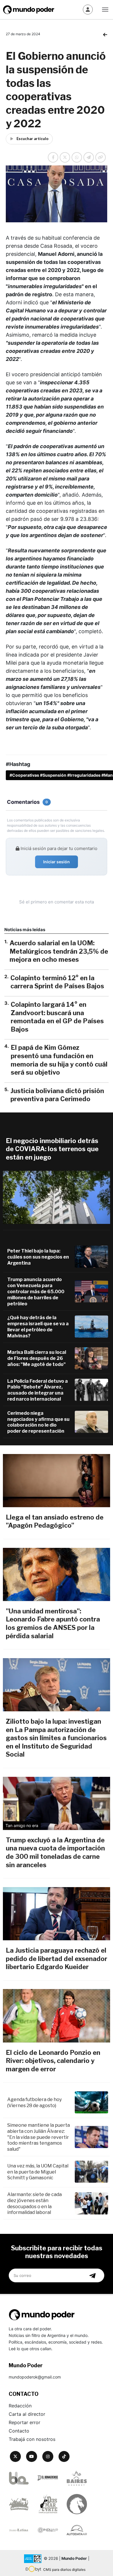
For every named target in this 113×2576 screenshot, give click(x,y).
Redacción (20, 2406)
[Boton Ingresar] (88, 10)
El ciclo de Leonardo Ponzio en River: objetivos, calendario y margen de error (53, 2061)
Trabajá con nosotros (32, 2439)
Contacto (19, 2431)
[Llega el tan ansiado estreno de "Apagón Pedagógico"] (57, 1481)
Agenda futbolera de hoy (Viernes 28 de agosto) (34, 2102)
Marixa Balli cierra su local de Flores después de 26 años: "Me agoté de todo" (37, 1358)
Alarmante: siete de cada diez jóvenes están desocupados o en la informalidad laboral (34, 2203)
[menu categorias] (105, 9)
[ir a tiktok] (64, 2456)
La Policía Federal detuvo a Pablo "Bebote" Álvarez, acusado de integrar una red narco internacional (38, 1390)
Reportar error (24, 2422)
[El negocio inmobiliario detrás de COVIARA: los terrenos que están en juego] (57, 1197)
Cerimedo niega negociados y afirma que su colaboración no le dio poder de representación (38, 1422)
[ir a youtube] (32, 2456)
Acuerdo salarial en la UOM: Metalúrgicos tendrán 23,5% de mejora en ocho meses (59, 951)
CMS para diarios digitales (64, 2570)
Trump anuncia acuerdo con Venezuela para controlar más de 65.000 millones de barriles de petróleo (36, 1291)
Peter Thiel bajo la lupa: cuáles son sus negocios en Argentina (38, 1257)
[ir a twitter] (15, 2456)
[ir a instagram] (48, 2456)
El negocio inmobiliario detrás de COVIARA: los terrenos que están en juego (52, 1149)
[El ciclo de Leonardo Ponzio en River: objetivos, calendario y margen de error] (57, 2016)
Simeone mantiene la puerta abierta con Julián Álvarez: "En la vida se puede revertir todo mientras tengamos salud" (39, 2137)
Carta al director (27, 2414)
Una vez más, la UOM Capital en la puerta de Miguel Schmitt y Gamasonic (38, 2172)
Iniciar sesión (57, 862)
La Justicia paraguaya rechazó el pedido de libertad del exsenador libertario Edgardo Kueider (57, 1959)
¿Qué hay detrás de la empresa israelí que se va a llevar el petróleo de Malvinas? (38, 1327)
